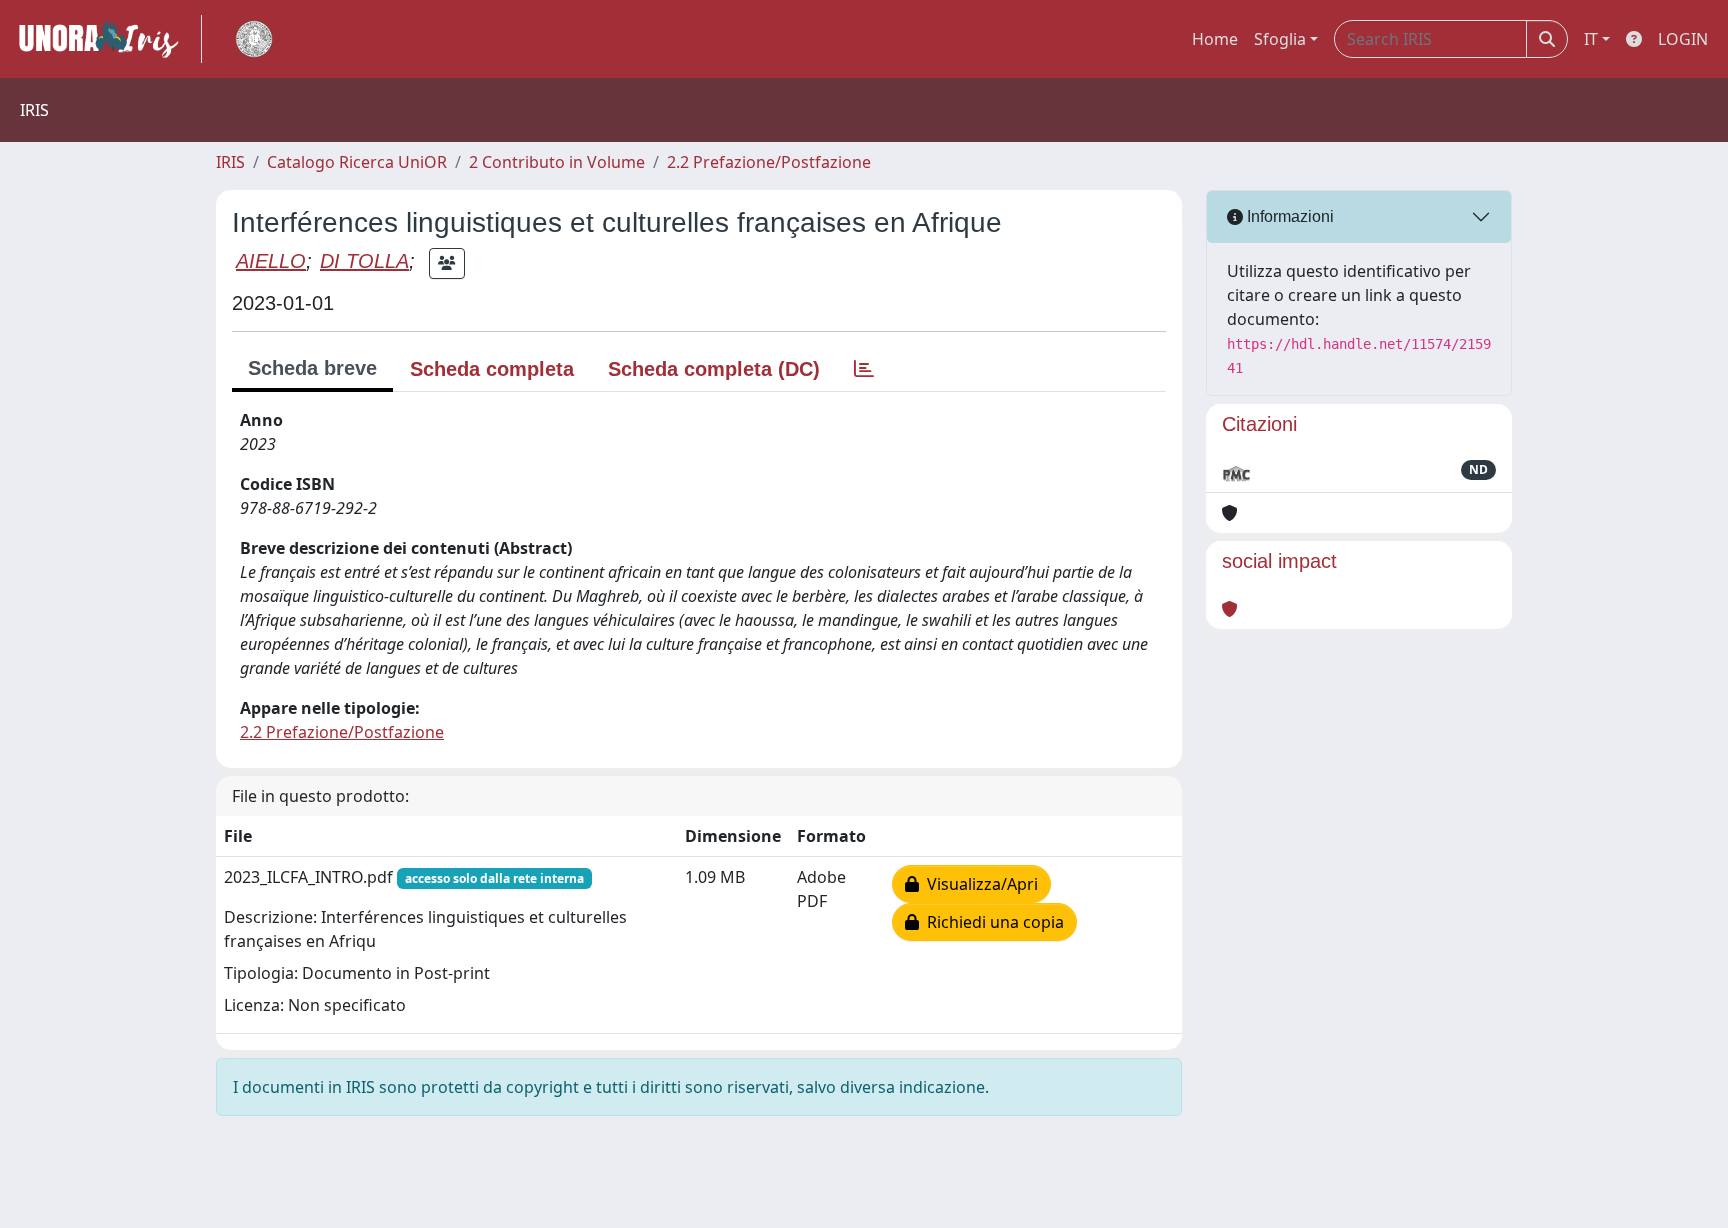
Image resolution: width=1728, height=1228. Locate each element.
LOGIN (1683, 39)
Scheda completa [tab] (492, 369)
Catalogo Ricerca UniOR (357, 162)
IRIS (230, 162)
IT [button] (1591, 39)
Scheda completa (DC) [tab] (714, 369)
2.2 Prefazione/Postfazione (769, 162)
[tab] (864, 369)
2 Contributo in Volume (557, 162)
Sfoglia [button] (1280, 39)
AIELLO (271, 261)
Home (1215, 39)
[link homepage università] (254, 39)
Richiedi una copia (991, 922)
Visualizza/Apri (978, 884)
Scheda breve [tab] (312, 368)
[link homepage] (107, 39)
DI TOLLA (364, 261)
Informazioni (1288, 216)
